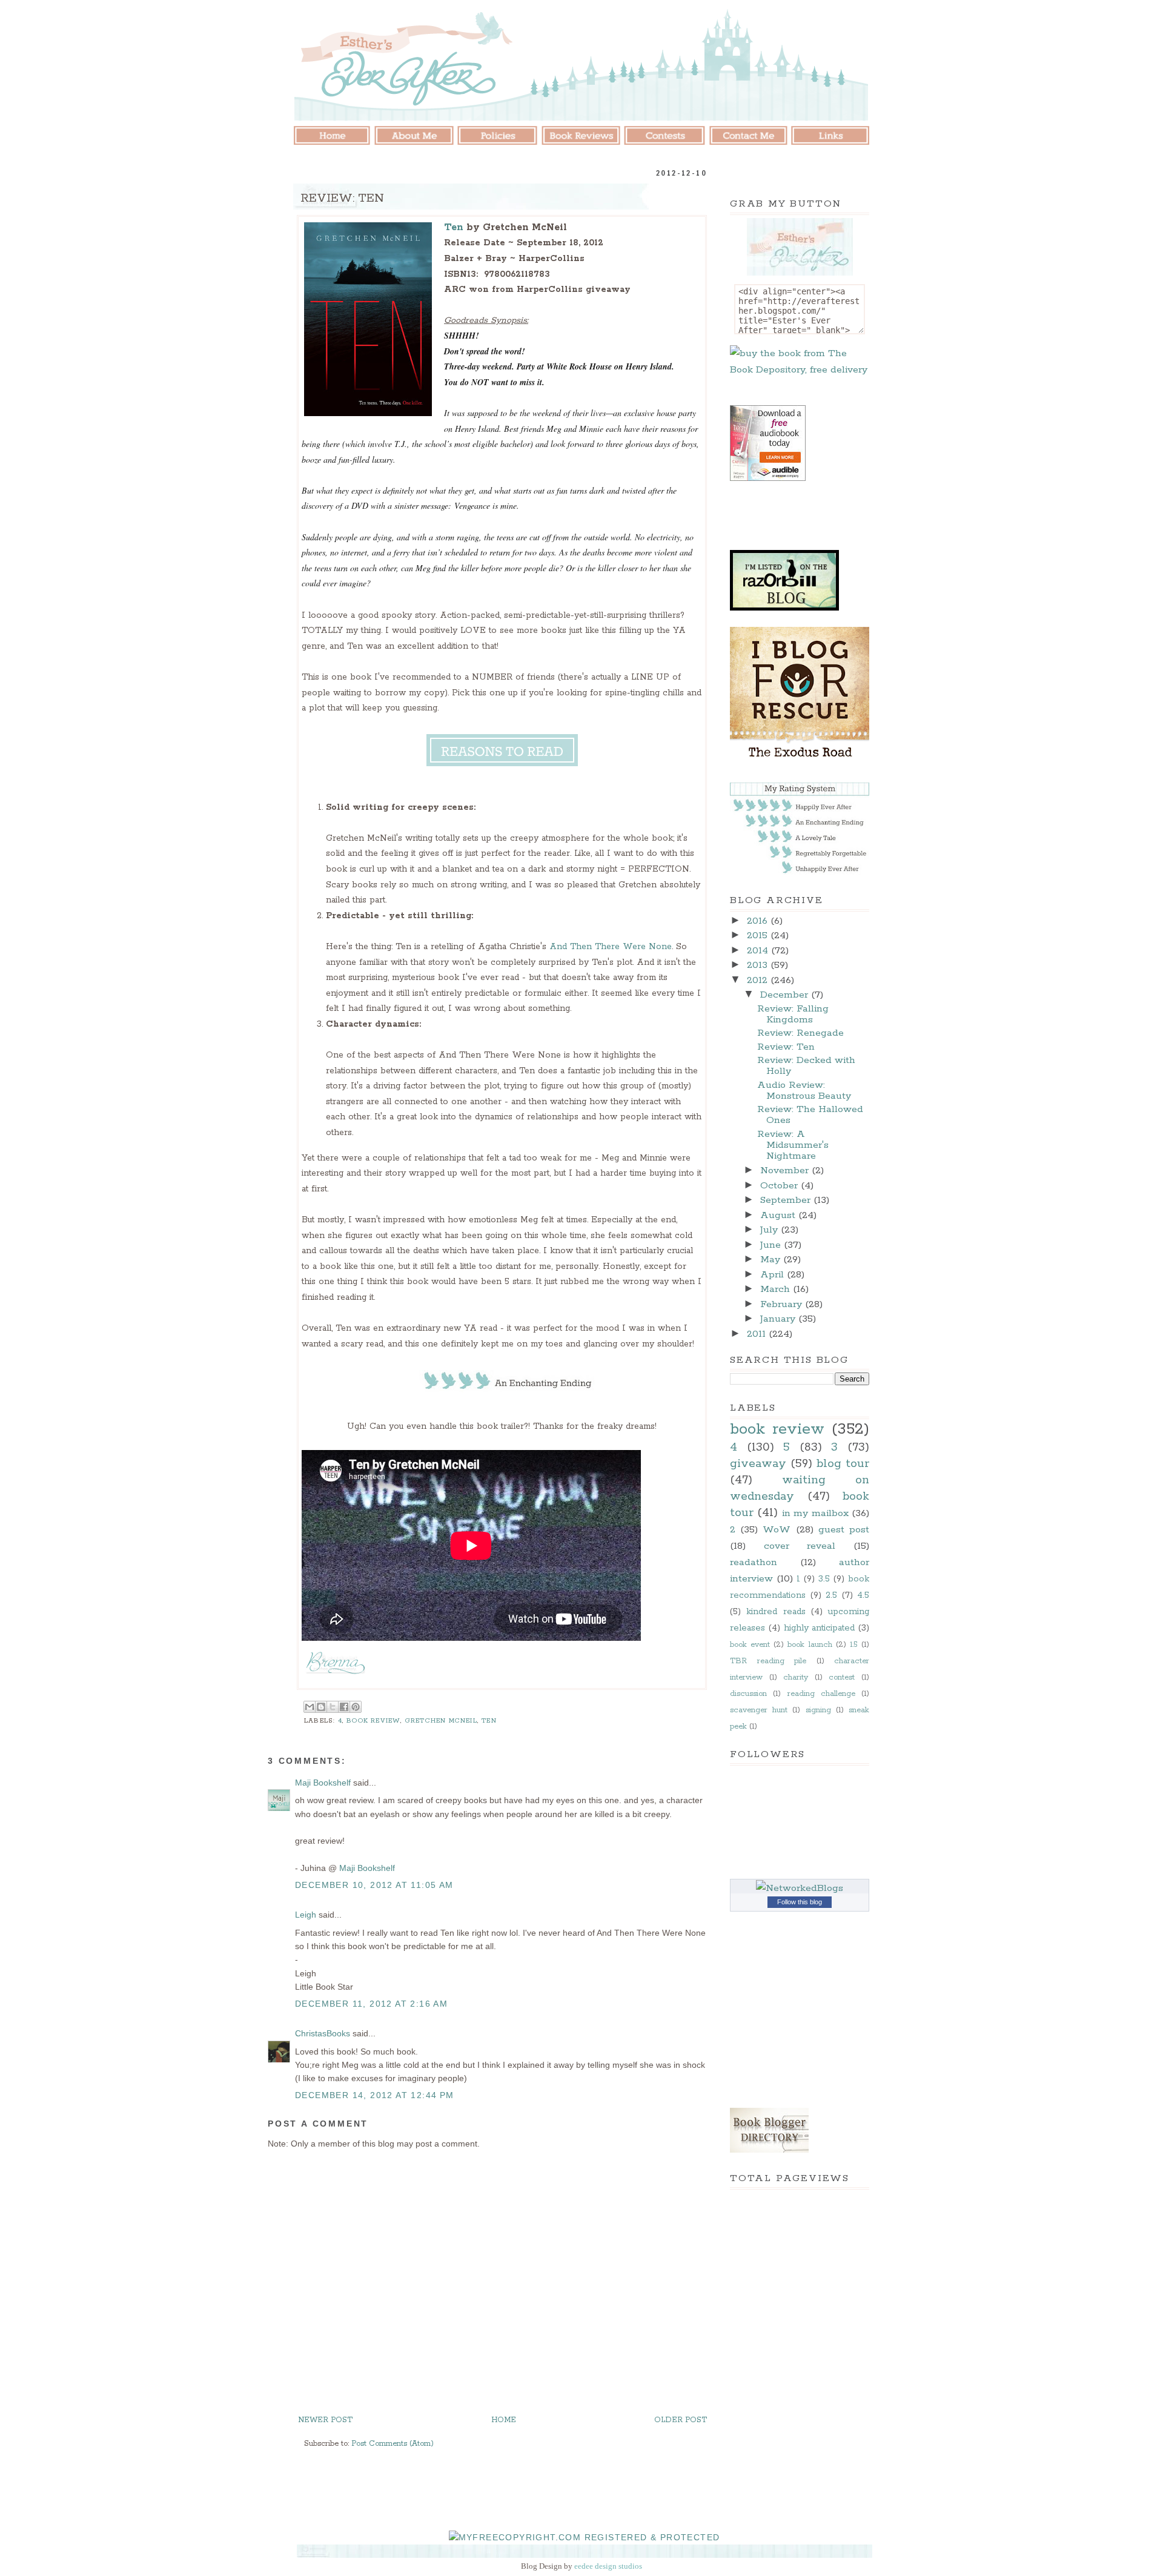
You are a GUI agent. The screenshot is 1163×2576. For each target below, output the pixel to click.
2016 (759, 921)
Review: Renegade (800, 1033)
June (772, 1245)
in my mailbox (815, 1513)
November (786, 1170)
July (770, 1230)
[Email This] (310, 1707)
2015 (759, 935)
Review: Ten (786, 1047)
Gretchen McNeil (441, 1721)
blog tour (843, 1464)
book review (373, 1721)
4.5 (863, 1595)
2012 (759, 980)
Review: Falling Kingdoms (793, 1014)
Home (504, 2420)
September (787, 1200)
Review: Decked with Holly (806, 1066)
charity (796, 1677)
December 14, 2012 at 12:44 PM (375, 2095)
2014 (759, 951)
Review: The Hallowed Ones (810, 1115)
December (786, 995)
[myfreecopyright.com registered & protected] (585, 2537)
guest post (844, 1530)
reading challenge (821, 1694)
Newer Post (325, 2420)
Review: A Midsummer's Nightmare (793, 1145)
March (777, 1289)
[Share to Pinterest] (356, 1707)
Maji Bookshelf (323, 1783)
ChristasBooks (323, 2033)
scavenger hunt (759, 1710)
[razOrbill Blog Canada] (784, 608)
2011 (758, 1334)
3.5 (824, 1579)
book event (750, 1645)
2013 (759, 965)
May (772, 1260)
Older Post (681, 2420)
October (780, 1186)
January (779, 1319)
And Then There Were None (611, 947)
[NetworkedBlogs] (800, 1888)
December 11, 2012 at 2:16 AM (371, 2004)
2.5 (831, 1595)
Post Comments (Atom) (393, 2444)
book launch (810, 1645)
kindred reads (776, 1612)
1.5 (854, 1645)
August (779, 1215)
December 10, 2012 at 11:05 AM (374, 1885)
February (783, 1304)
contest (842, 1677)
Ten (454, 227)
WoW (777, 1530)
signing (818, 1710)
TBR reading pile (768, 1661)
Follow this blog (800, 1902)
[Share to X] (333, 1707)
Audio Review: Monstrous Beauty (804, 1091)
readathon (754, 1562)
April (774, 1275)
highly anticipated (820, 1628)
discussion (748, 1694)
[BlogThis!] (321, 1707)
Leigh (306, 1915)
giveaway (758, 1464)
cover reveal (800, 1546)
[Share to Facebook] (344, 1707)
